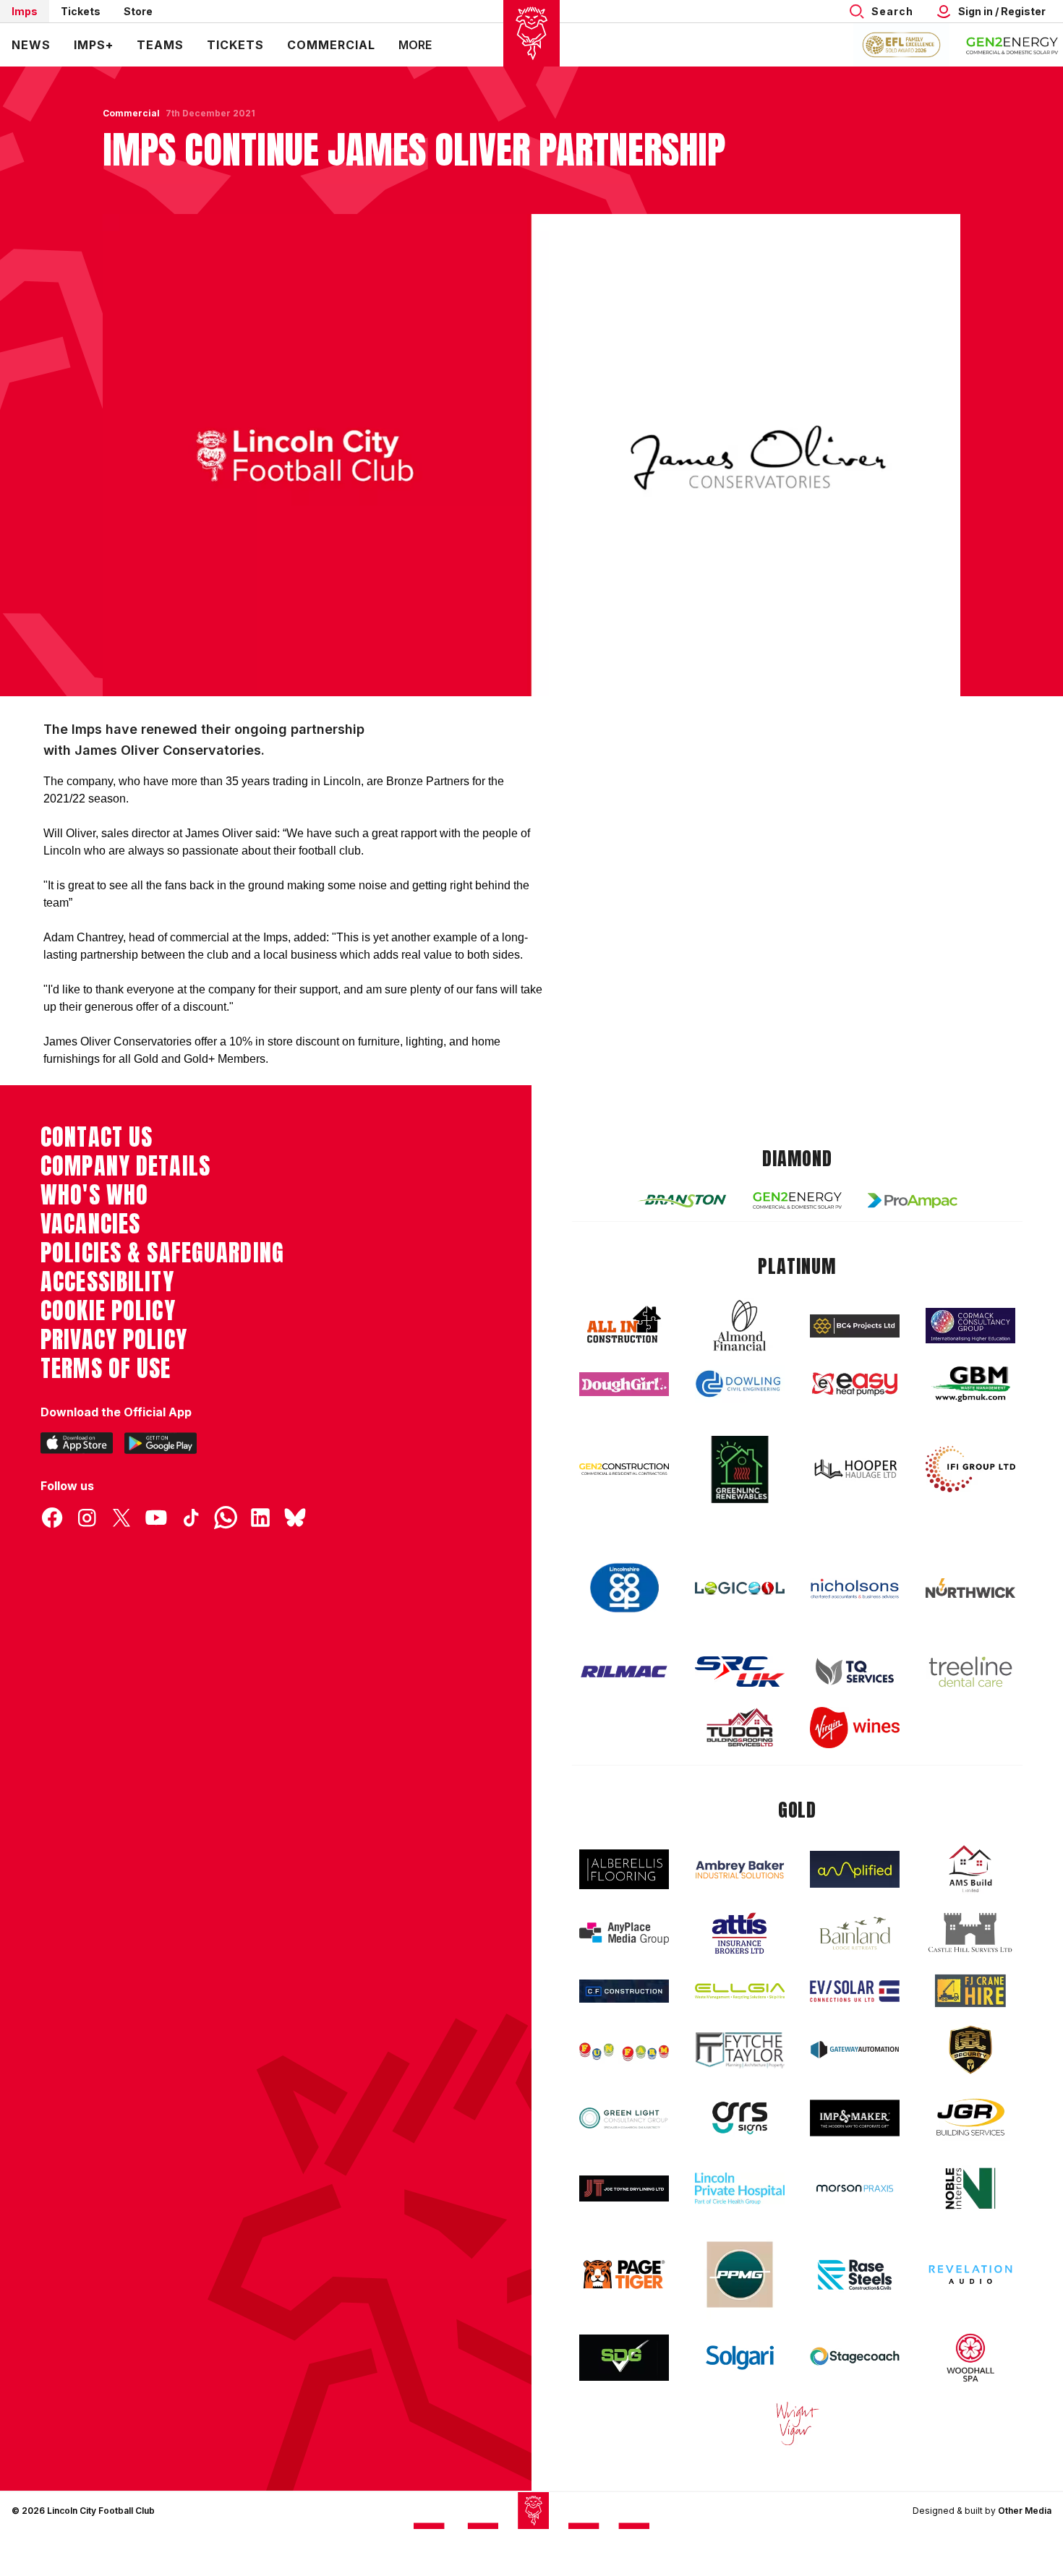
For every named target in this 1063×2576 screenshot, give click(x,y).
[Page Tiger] (624, 2274)
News (31, 45)
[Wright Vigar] (798, 2423)
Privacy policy (114, 1340)
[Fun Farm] (624, 2050)
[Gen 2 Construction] (624, 1469)
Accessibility (107, 1282)
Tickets (81, 11)
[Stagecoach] (855, 2358)
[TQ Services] (855, 1672)
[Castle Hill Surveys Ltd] (970, 1933)
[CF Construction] (624, 1991)
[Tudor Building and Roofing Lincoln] (740, 1728)
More (415, 45)
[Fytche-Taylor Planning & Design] (740, 2050)
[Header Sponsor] (1012, 45)
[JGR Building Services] (970, 2118)
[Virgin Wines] (855, 1728)
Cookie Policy (108, 1311)
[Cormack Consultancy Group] (970, 1326)
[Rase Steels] (855, 2275)
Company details (125, 1166)
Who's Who (94, 1195)
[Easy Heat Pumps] (855, 1384)
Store (138, 11)
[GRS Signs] (740, 2118)
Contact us (97, 1137)
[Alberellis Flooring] (624, 1869)
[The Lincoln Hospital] (740, 2188)
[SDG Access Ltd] (624, 2358)
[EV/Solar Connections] (855, 1991)
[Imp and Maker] (855, 2118)
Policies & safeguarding (162, 1253)
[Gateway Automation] (855, 2050)
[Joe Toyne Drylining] (624, 2188)
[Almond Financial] (740, 1325)
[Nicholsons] (855, 1588)
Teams (160, 45)
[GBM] (970, 1384)
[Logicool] (740, 1588)
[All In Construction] (624, 1325)
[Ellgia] (740, 1991)
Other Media (1025, 2511)
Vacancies (90, 1224)
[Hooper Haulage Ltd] (855, 1469)
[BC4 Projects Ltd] (855, 1326)
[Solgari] (740, 2358)
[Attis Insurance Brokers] (740, 1933)
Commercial (331, 45)
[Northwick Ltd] (970, 1588)
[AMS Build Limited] (970, 1869)
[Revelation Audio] (970, 2274)
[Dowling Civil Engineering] (740, 1384)
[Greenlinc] (740, 1469)
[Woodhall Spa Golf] (970, 2358)
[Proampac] (913, 1201)
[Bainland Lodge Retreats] (855, 1934)
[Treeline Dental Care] (970, 1672)
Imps (25, 11)
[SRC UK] (740, 1672)
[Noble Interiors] (970, 2188)
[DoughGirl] (624, 1384)
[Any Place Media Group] (624, 1934)
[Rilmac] (624, 1671)
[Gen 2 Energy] (798, 1201)
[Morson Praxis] (855, 2188)
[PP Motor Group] (740, 2275)
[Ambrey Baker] (740, 1869)
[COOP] (624, 1588)
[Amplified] (855, 1869)
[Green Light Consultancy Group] (624, 2118)
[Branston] (682, 1200)
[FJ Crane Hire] (970, 1991)
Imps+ (94, 45)
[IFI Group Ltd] (970, 1469)
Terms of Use (106, 1369)
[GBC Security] (970, 2050)
